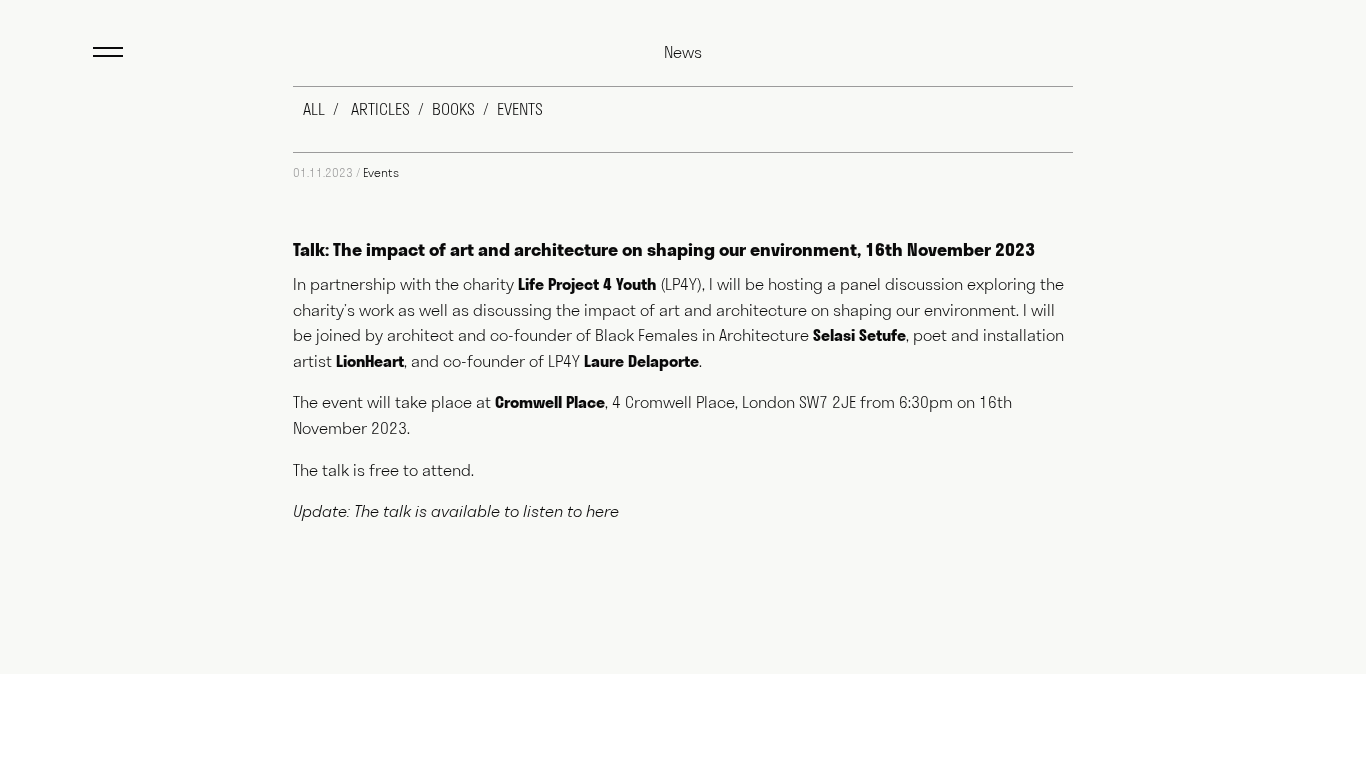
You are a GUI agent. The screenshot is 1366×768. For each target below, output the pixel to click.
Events (381, 172)
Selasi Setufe (859, 335)
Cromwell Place (550, 402)
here (602, 513)
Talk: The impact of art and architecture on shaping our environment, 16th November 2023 (664, 249)
